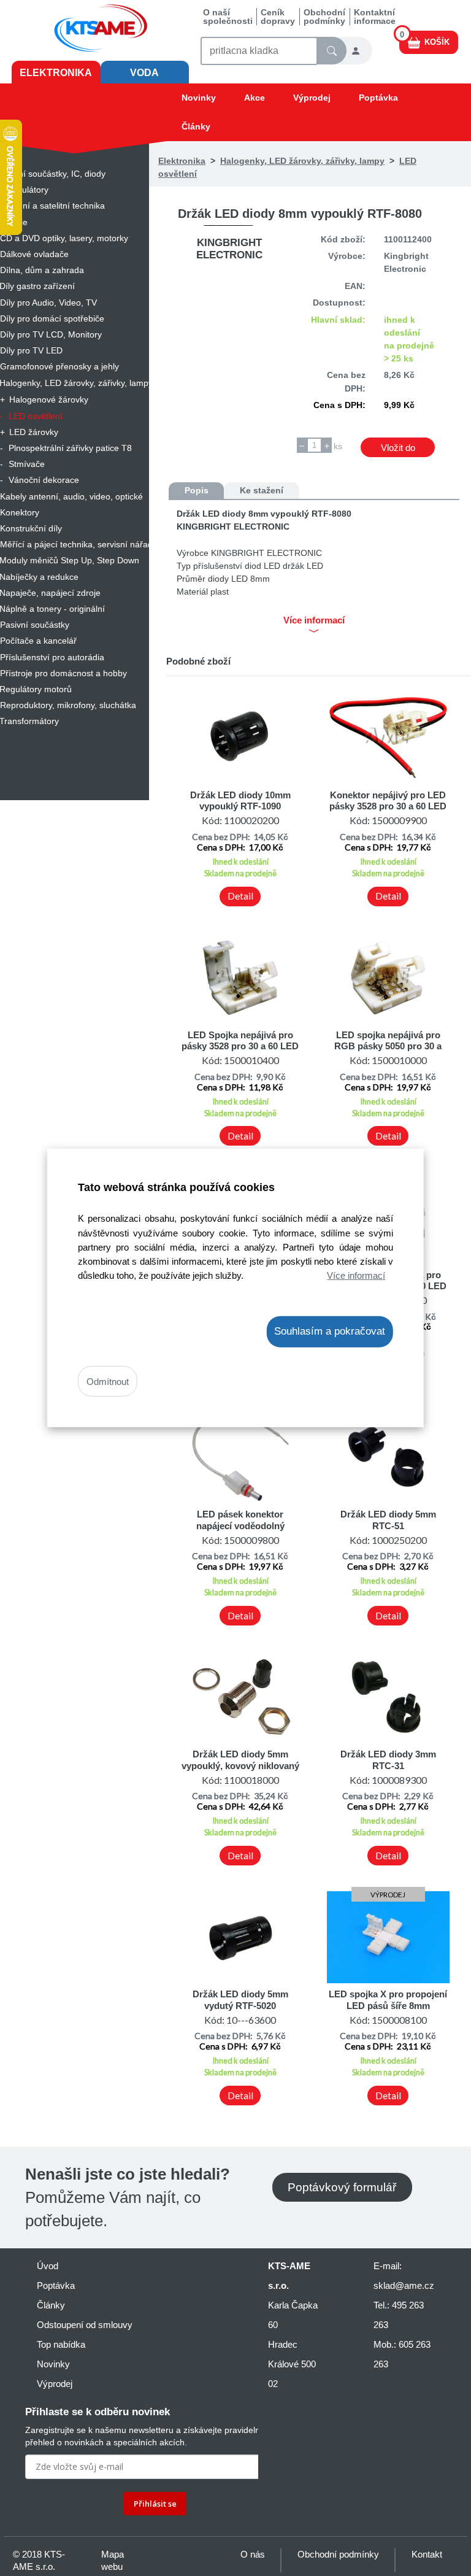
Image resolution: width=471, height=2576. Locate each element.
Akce (255, 98)
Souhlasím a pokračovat (330, 1331)
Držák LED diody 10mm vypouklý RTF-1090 (240, 800)
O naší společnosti (228, 17)
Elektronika (56, 73)
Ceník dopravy (278, 17)
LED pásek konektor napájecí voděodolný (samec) (240, 1525)
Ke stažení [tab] (262, 490)
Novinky (199, 98)
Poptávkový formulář (342, 2187)
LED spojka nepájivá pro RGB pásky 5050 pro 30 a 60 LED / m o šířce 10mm (388, 1046)
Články (196, 126)
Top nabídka (61, 2344)
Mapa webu (113, 2560)
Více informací (356, 1275)
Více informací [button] (314, 620)
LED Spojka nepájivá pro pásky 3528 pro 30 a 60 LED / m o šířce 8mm (240, 1046)
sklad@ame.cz (404, 2285)
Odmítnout (108, 1381)
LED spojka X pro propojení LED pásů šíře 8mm (388, 1999)
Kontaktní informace (375, 17)
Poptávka (378, 98)
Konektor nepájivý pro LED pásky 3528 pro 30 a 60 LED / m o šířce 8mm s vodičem (388, 806)
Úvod (48, 2266)
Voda (144, 73)
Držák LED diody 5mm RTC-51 (388, 1520)
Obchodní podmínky (324, 17)
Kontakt (427, 2554)
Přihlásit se (155, 2504)
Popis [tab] (197, 490)
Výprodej (312, 98)
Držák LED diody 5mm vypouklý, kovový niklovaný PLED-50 (240, 1765)
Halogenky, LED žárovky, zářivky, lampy (302, 161)
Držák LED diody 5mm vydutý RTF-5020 (240, 1999)
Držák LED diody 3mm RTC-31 (388, 1760)
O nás (253, 2554)
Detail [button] (240, 896)
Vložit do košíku (398, 450)
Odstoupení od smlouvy (85, 2325)
